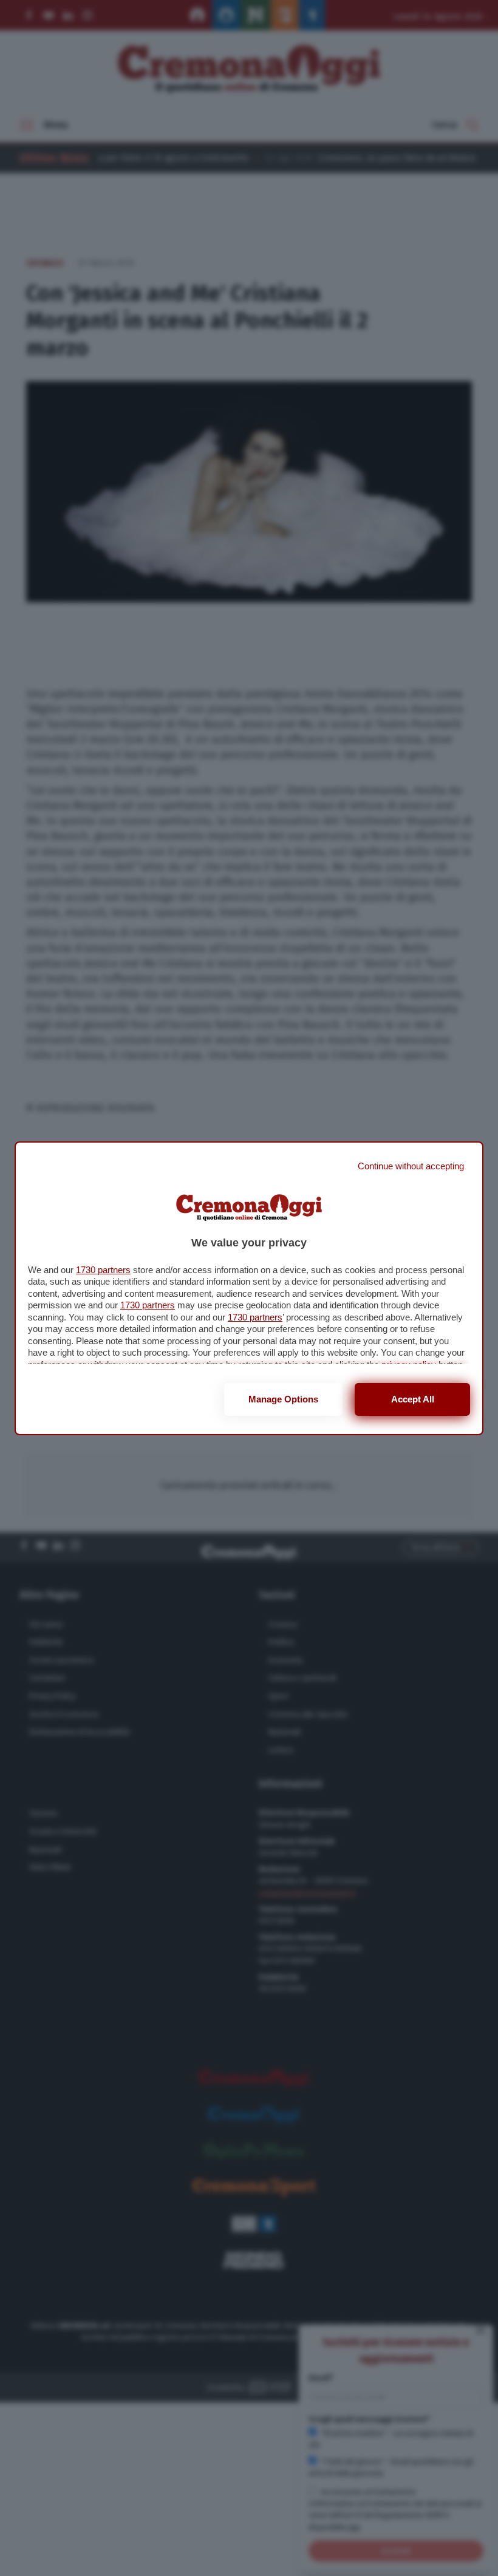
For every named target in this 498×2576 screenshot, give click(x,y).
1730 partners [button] (103, 1270)
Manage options (283, 1399)
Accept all (413, 1399)
